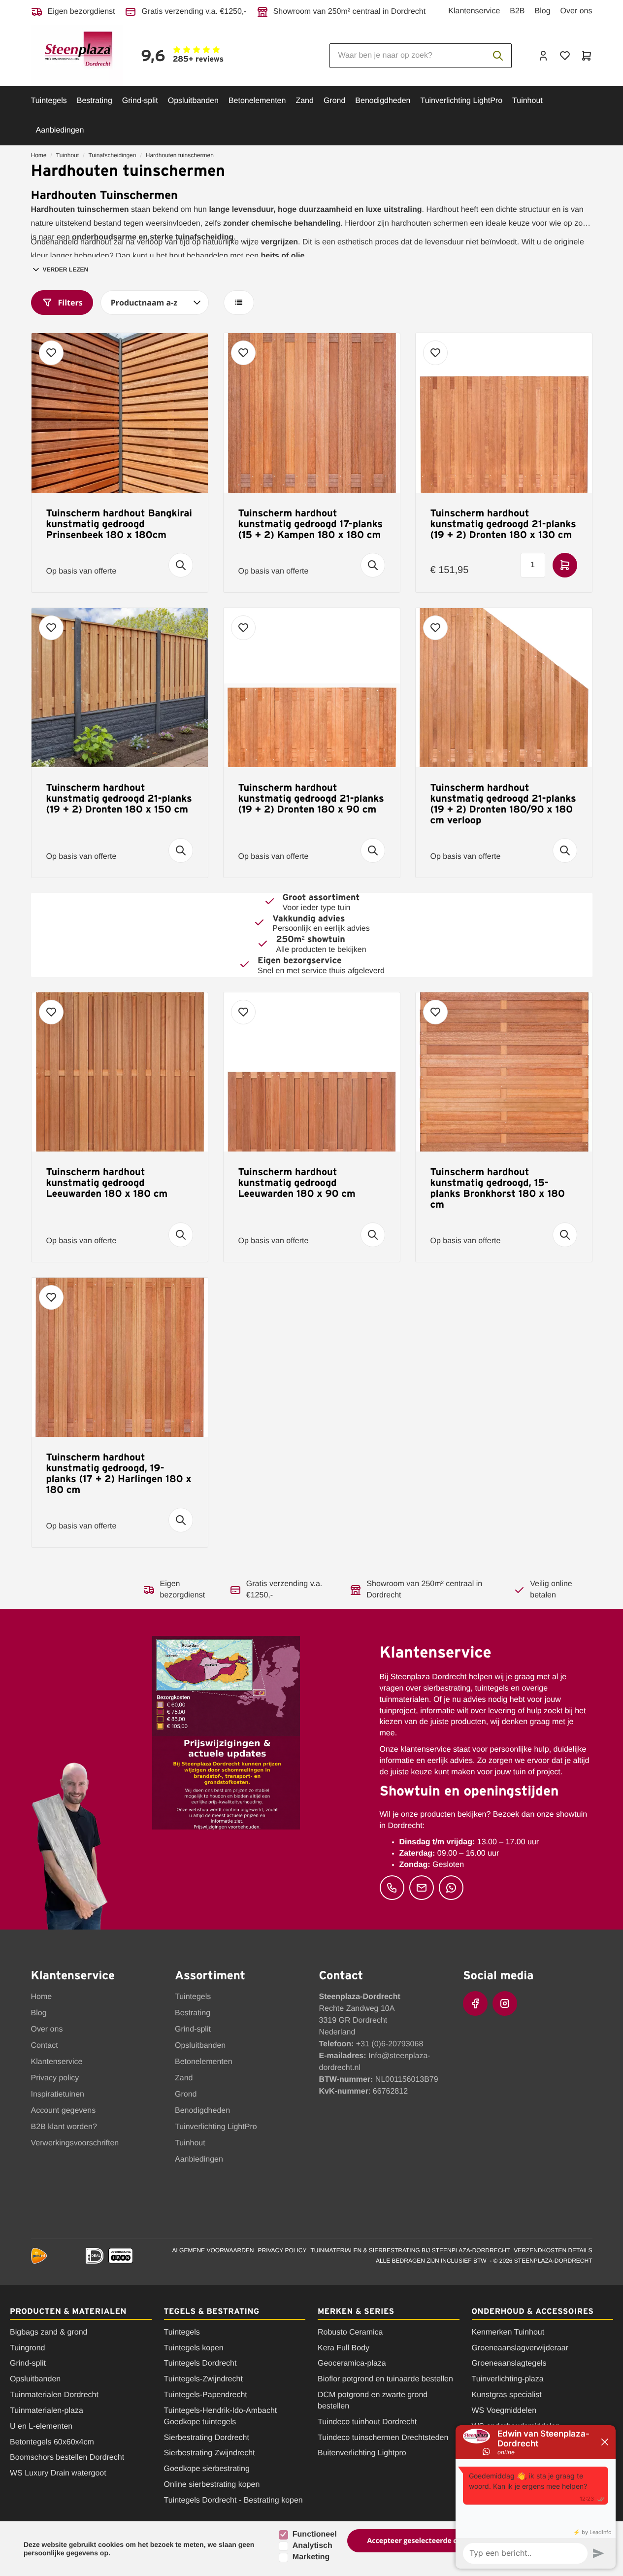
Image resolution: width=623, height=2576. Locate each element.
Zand (304, 101)
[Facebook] (475, 2003)
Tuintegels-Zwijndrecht (203, 2379)
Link (248, 55)
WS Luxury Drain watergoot (58, 2473)
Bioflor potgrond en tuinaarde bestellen (385, 2379)
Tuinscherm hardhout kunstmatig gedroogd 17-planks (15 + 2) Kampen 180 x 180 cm (311, 524)
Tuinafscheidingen (112, 155)
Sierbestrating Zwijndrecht (210, 2453)
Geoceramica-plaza (352, 2363)
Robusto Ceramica (350, 2332)
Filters (70, 303)
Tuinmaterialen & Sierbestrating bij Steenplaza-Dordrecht (410, 2250)
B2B (517, 11)
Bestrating (95, 101)
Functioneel (315, 2534)
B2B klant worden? (64, 2127)
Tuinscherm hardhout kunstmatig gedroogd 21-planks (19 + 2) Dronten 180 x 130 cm (503, 524)
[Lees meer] (181, 565)
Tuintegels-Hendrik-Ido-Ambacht (221, 2411)
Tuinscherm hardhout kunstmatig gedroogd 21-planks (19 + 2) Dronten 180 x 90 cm (311, 798)
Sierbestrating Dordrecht (207, 2438)
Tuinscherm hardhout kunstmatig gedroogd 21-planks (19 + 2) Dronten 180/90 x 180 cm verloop (503, 804)
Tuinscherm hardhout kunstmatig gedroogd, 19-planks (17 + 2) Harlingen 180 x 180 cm (119, 1473)
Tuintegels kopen (194, 2348)
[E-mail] (422, 1888)
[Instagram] (505, 2003)
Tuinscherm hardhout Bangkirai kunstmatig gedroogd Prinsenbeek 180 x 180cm (119, 524)
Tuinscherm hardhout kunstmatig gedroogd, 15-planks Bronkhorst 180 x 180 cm (498, 1188)
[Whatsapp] (451, 1888)
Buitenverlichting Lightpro (362, 2453)
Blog (543, 11)
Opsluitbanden (193, 101)
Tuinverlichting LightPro (461, 101)
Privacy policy (55, 2078)
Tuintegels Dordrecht (200, 2363)
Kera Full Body (344, 2348)
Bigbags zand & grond (49, 2332)
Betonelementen (257, 101)
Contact (45, 2046)
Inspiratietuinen (58, 2094)
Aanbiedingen (60, 130)
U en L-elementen (41, 2426)
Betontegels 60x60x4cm (52, 2442)
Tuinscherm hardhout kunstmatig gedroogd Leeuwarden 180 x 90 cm (297, 1183)
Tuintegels (49, 101)
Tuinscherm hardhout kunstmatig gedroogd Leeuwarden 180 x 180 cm (107, 1183)
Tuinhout (527, 101)
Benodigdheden (383, 101)
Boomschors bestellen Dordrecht (67, 2457)
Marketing (311, 2557)
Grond (334, 101)
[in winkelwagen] (565, 565)
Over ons (576, 11)
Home (39, 155)
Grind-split (140, 101)
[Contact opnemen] (392, 1888)
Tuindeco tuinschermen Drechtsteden (383, 2438)
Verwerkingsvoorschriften (75, 2143)
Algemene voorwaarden (213, 2250)
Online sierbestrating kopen (212, 2485)
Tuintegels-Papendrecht (206, 2395)
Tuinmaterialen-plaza (47, 2411)
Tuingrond (27, 2348)
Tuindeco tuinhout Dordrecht (367, 2422)
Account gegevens (64, 2111)
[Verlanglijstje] (565, 56)
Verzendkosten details (553, 2250)
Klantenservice (474, 11)
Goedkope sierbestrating (207, 2469)
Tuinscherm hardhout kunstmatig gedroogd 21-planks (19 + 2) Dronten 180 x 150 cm (119, 798)
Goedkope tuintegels (200, 2422)
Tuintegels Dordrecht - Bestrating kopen (233, 2500)
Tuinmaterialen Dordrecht (54, 2395)
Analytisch (312, 2546)
